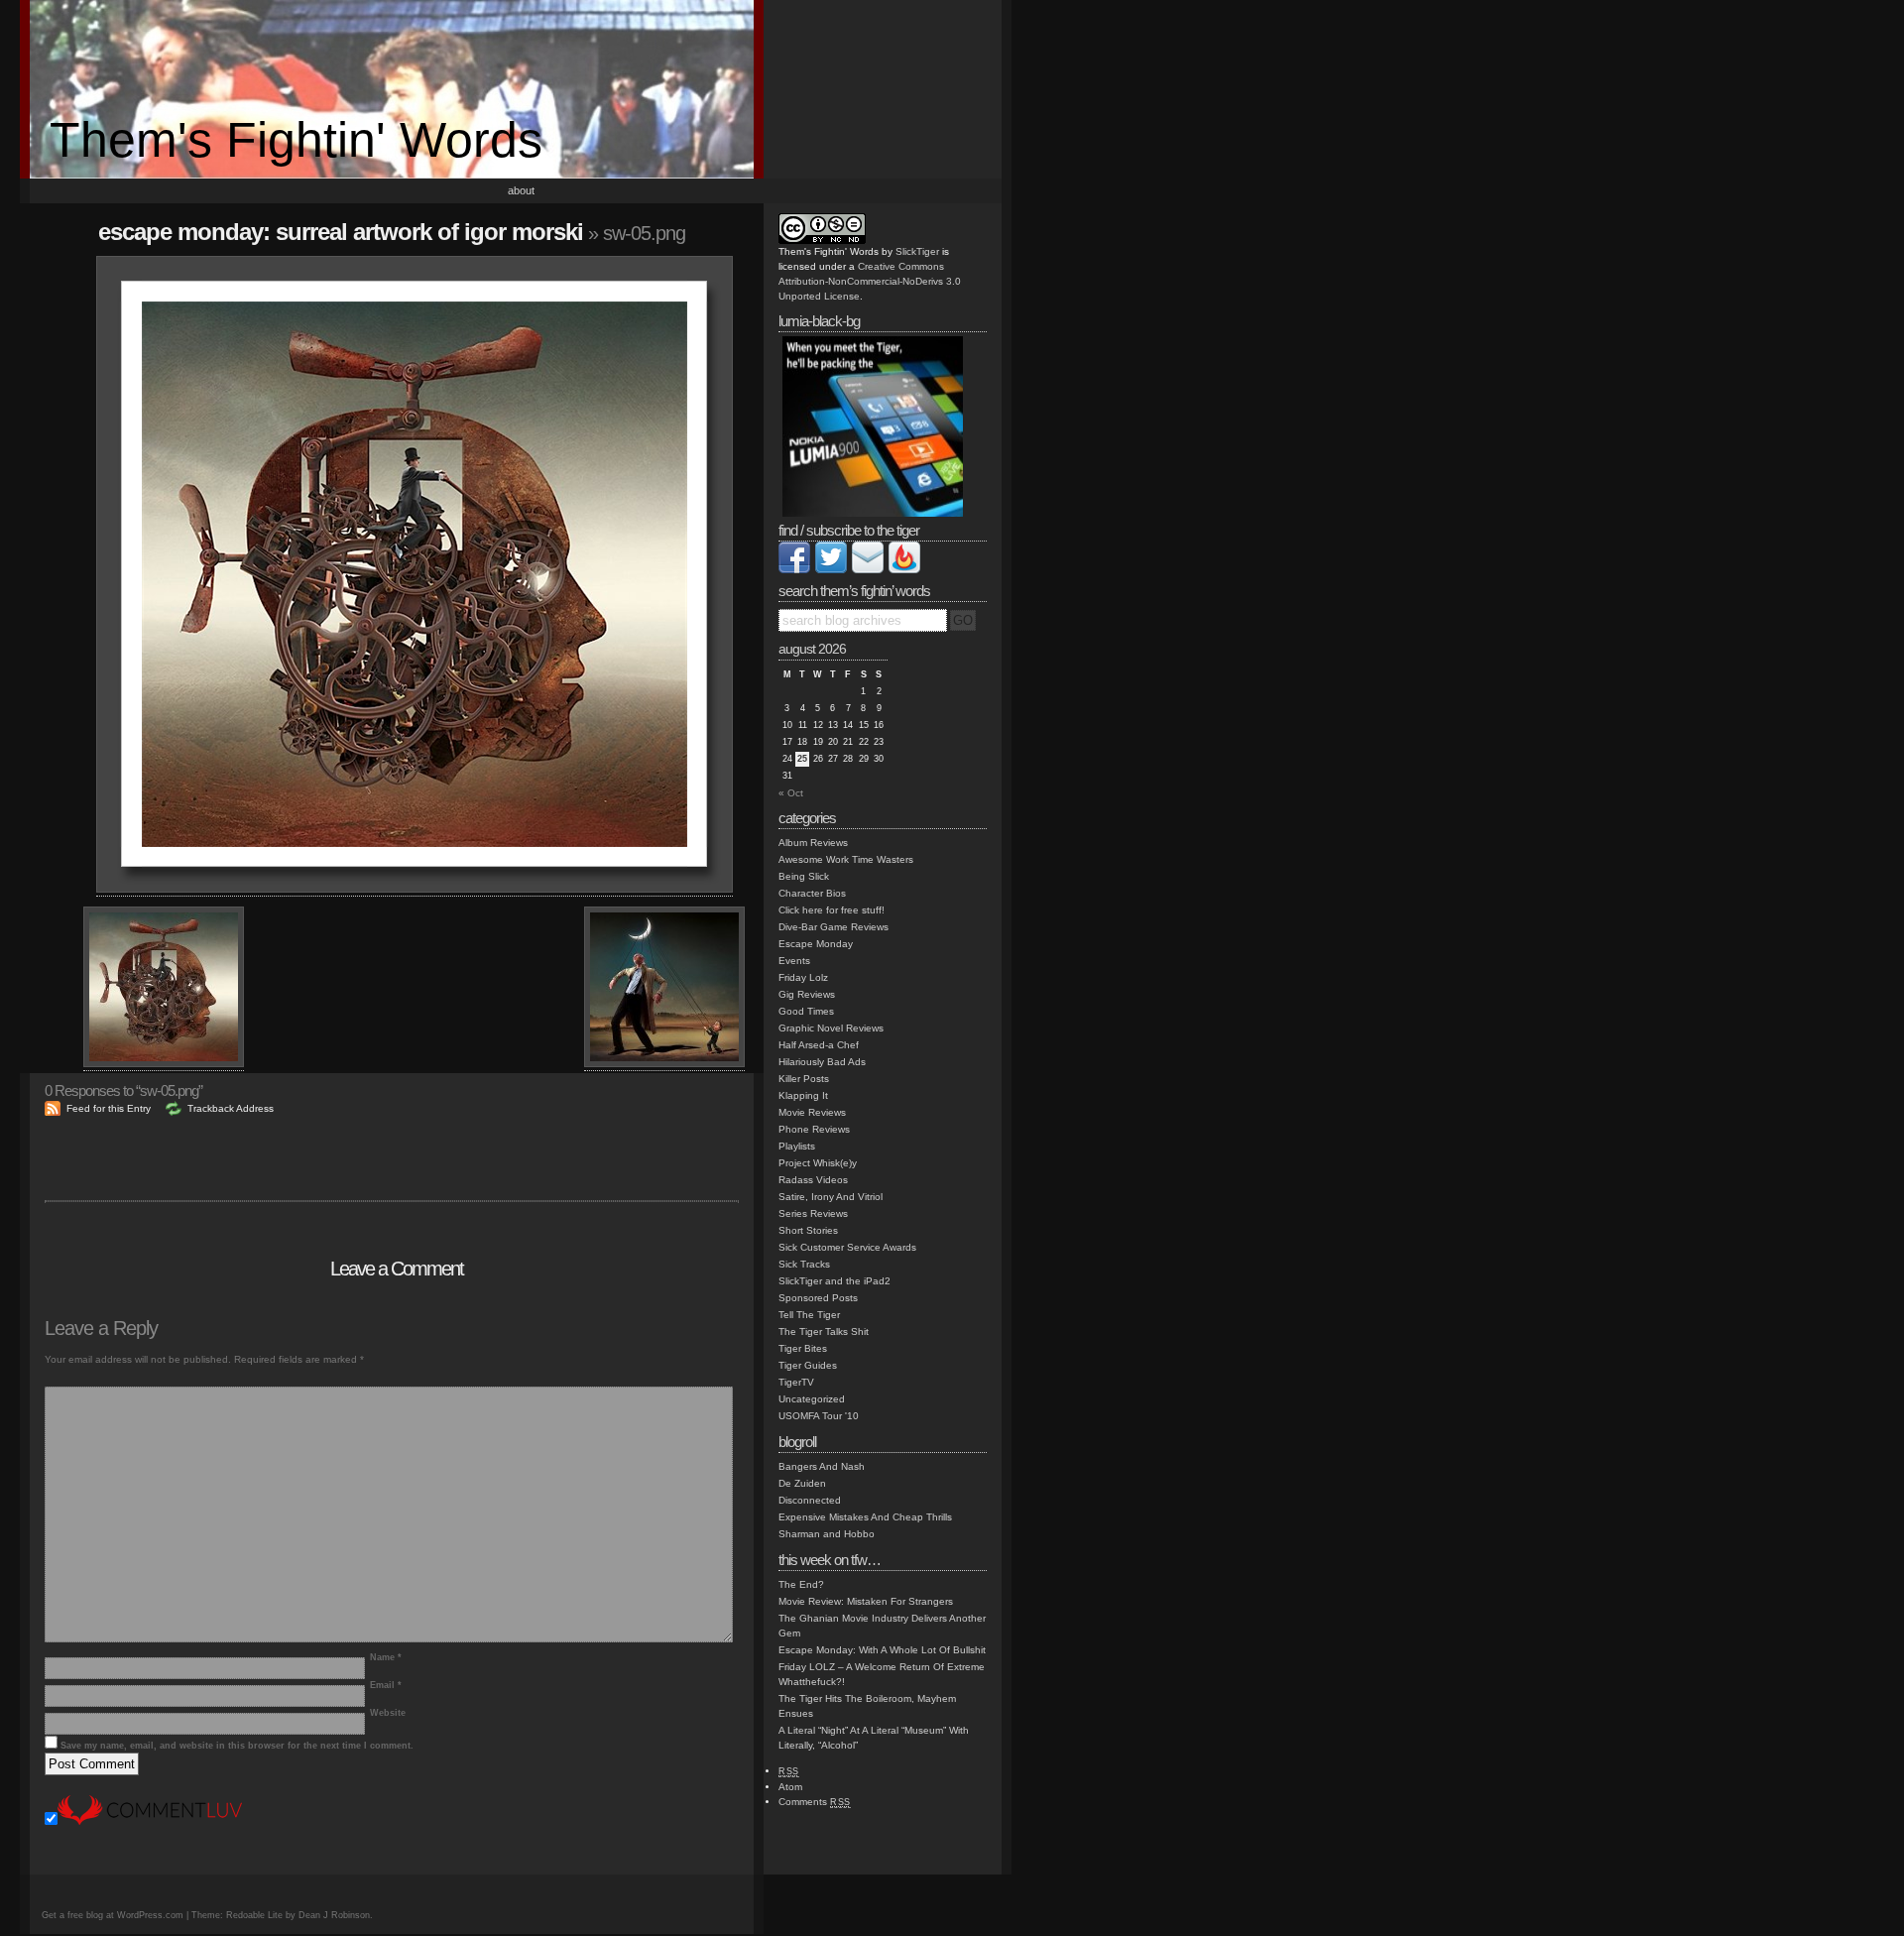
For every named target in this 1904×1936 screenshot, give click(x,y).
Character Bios (812, 893)
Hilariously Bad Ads (822, 1062)
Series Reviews (813, 1213)
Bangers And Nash (822, 1466)
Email (386, 1685)
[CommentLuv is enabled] (150, 1821)
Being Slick (804, 876)
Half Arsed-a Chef (819, 1045)
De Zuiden (802, 1483)
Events (794, 961)
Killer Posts (804, 1079)
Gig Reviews (807, 994)
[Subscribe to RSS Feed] (904, 570)
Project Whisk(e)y (818, 1163)
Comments (815, 1802)
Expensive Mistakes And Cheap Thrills (865, 1517)
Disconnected (810, 1500)
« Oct (791, 793)
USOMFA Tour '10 (819, 1416)
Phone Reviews (814, 1129)
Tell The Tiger (809, 1315)
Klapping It (803, 1095)
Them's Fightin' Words (296, 140)
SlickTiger (917, 251)
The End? (801, 1584)
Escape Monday (816, 944)
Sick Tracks (804, 1264)
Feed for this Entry (109, 1108)
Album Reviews (813, 843)
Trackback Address (231, 1108)
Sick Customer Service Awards (847, 1247)
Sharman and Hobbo (827, 1534)
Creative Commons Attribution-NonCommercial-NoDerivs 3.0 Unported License (870, 281)
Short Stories (808, 1230)
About (521, 190)
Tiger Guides (808, 1365)
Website (388, 1713)
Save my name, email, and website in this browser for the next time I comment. (237, 1746)
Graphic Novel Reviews (831, 1028)
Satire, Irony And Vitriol (831, 1197)
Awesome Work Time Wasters (846, 859)
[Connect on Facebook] (794, 570)
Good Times (806, 1011)
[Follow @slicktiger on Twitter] (831, 570)
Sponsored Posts (818, 1298)
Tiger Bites (803, 1348)
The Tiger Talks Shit (824, 1331)
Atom (790, 1787)
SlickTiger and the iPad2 (834, 1281)
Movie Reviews (812, 1112)
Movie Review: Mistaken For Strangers (866, 1601)
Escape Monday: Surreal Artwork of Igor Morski (341, 232)
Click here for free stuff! (832, 910)
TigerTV (796, 1382)
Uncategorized (812, 1399)
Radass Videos (813, 1180)
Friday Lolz (803, 977)
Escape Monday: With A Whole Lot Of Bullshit (882, 1650)
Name (386, 1657)
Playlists (797, 1146)
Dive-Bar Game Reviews (833, 927)
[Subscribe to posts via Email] (868, 570)
